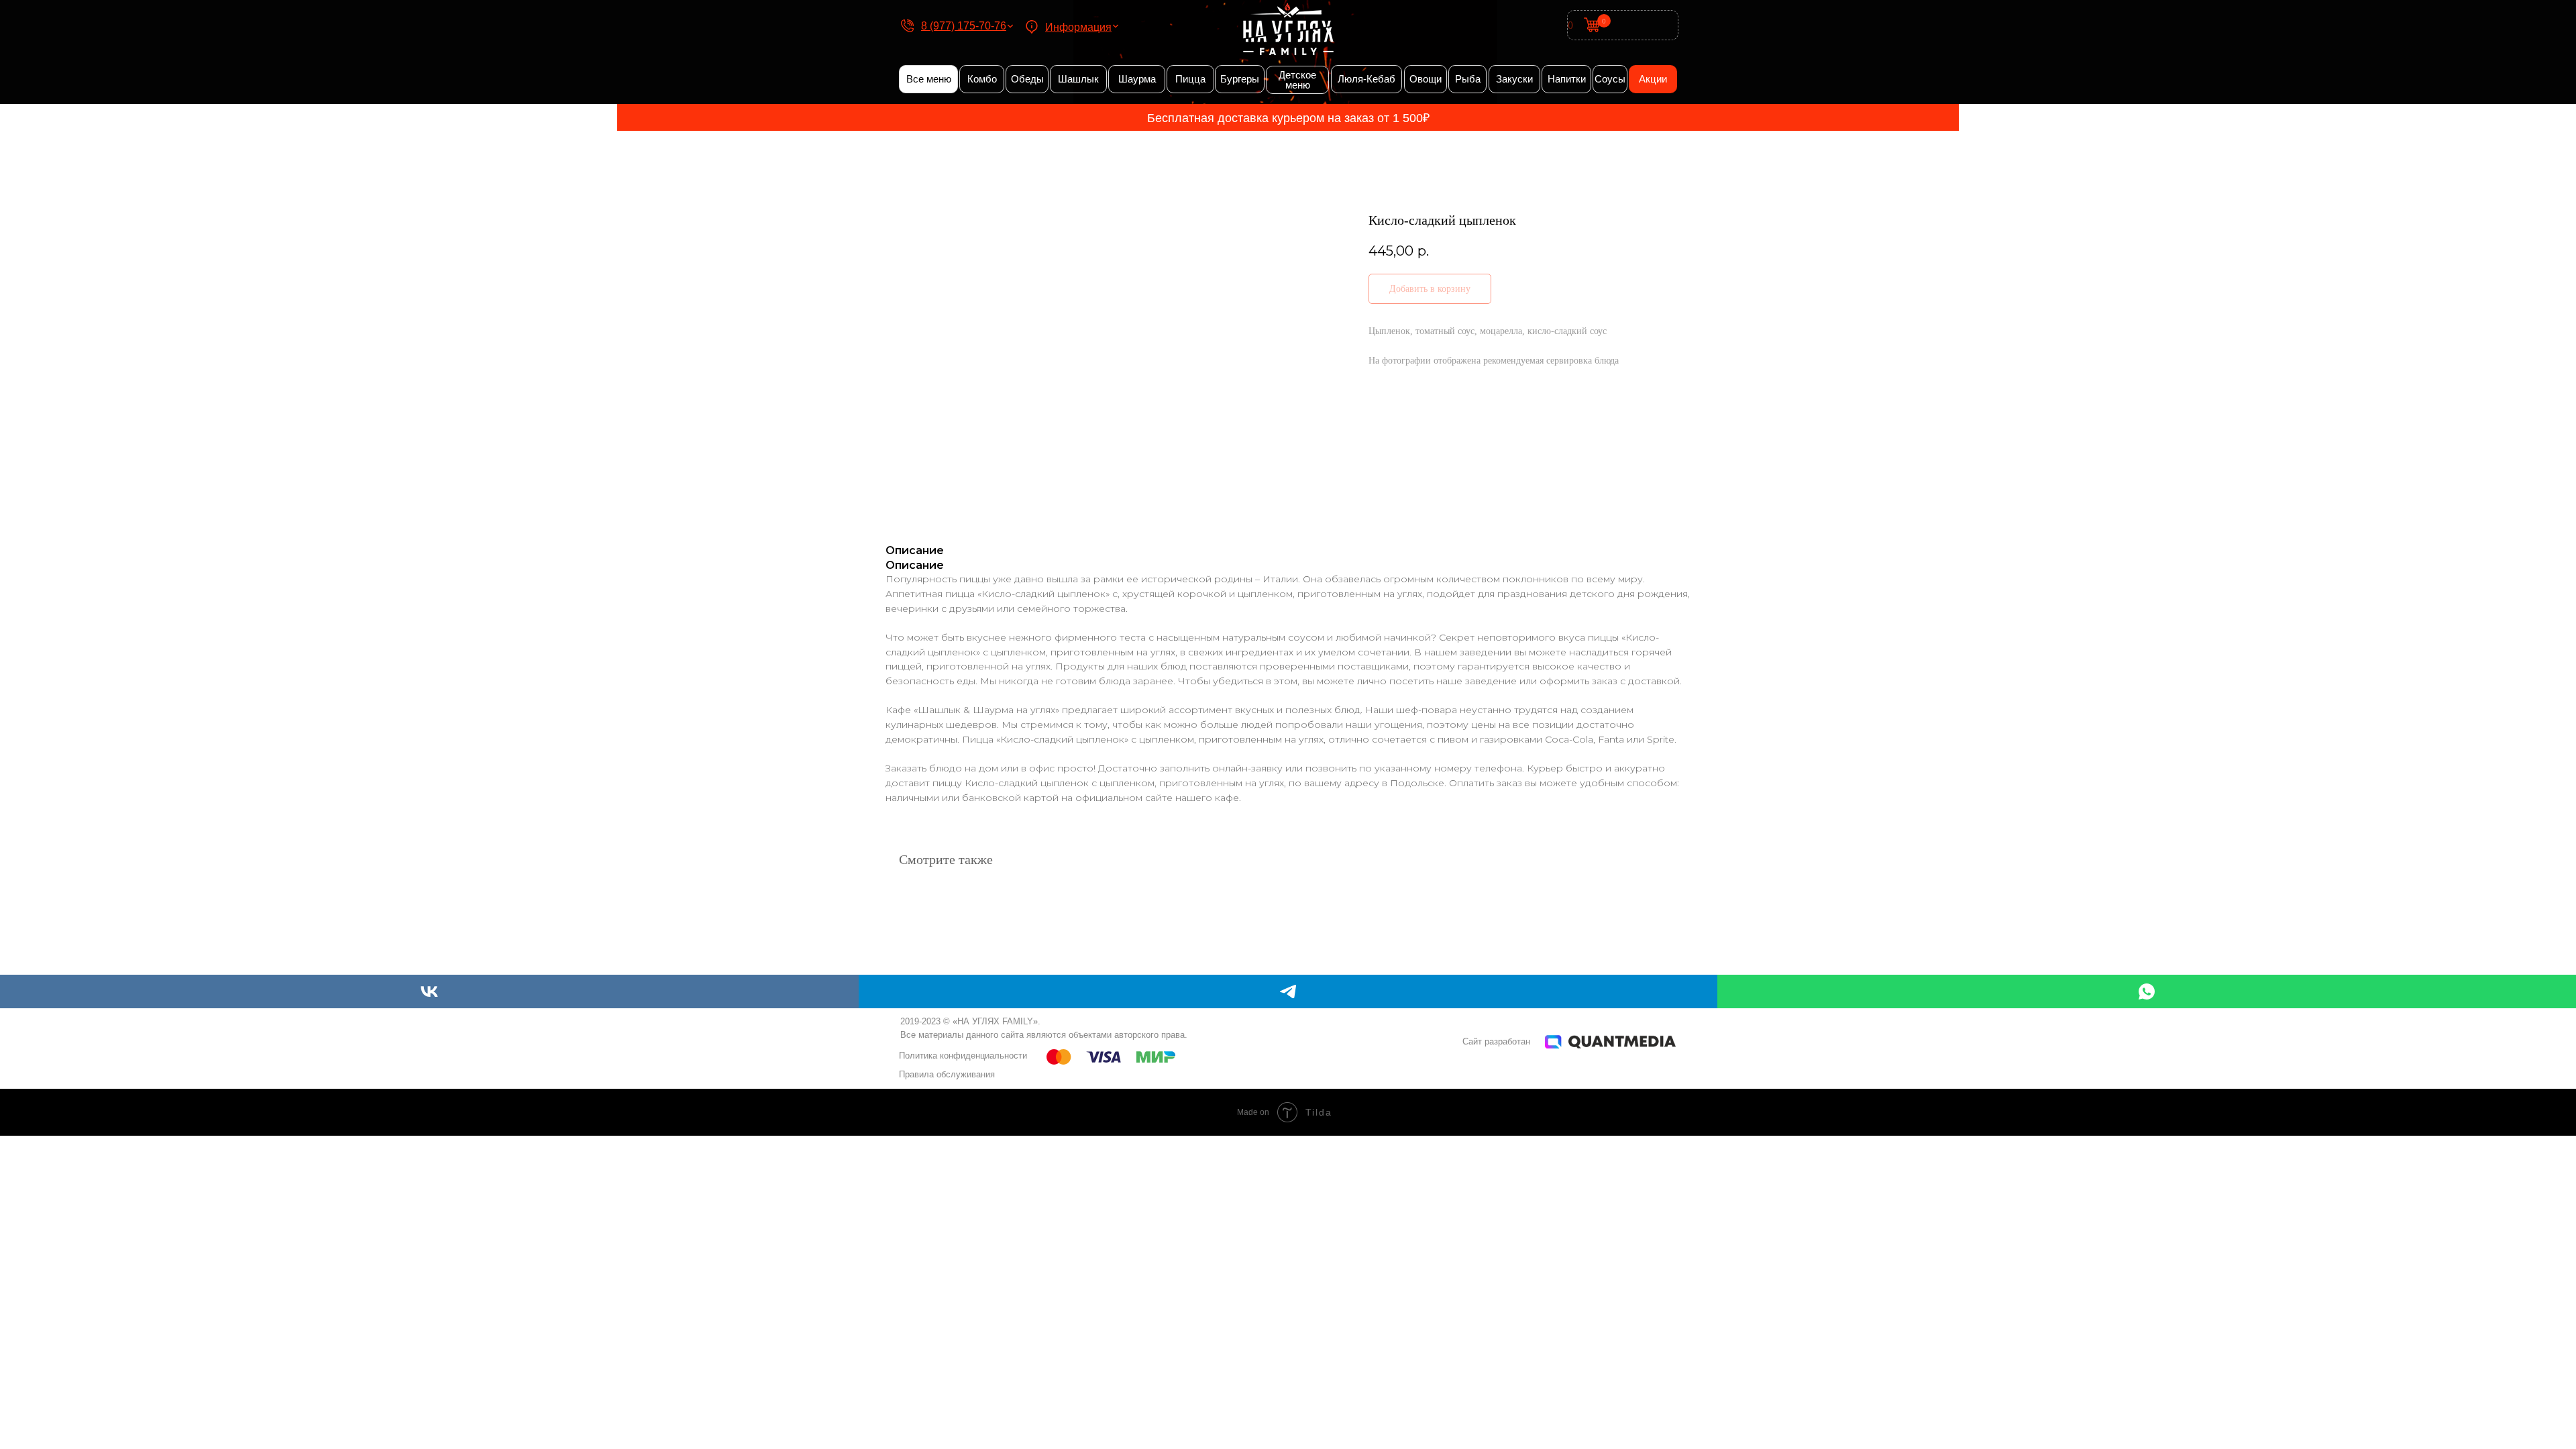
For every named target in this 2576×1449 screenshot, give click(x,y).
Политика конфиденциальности (963, 1056)
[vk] (429, 991)
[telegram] (1288, 991)
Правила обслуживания (947, 1074)
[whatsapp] (2147, 991)
